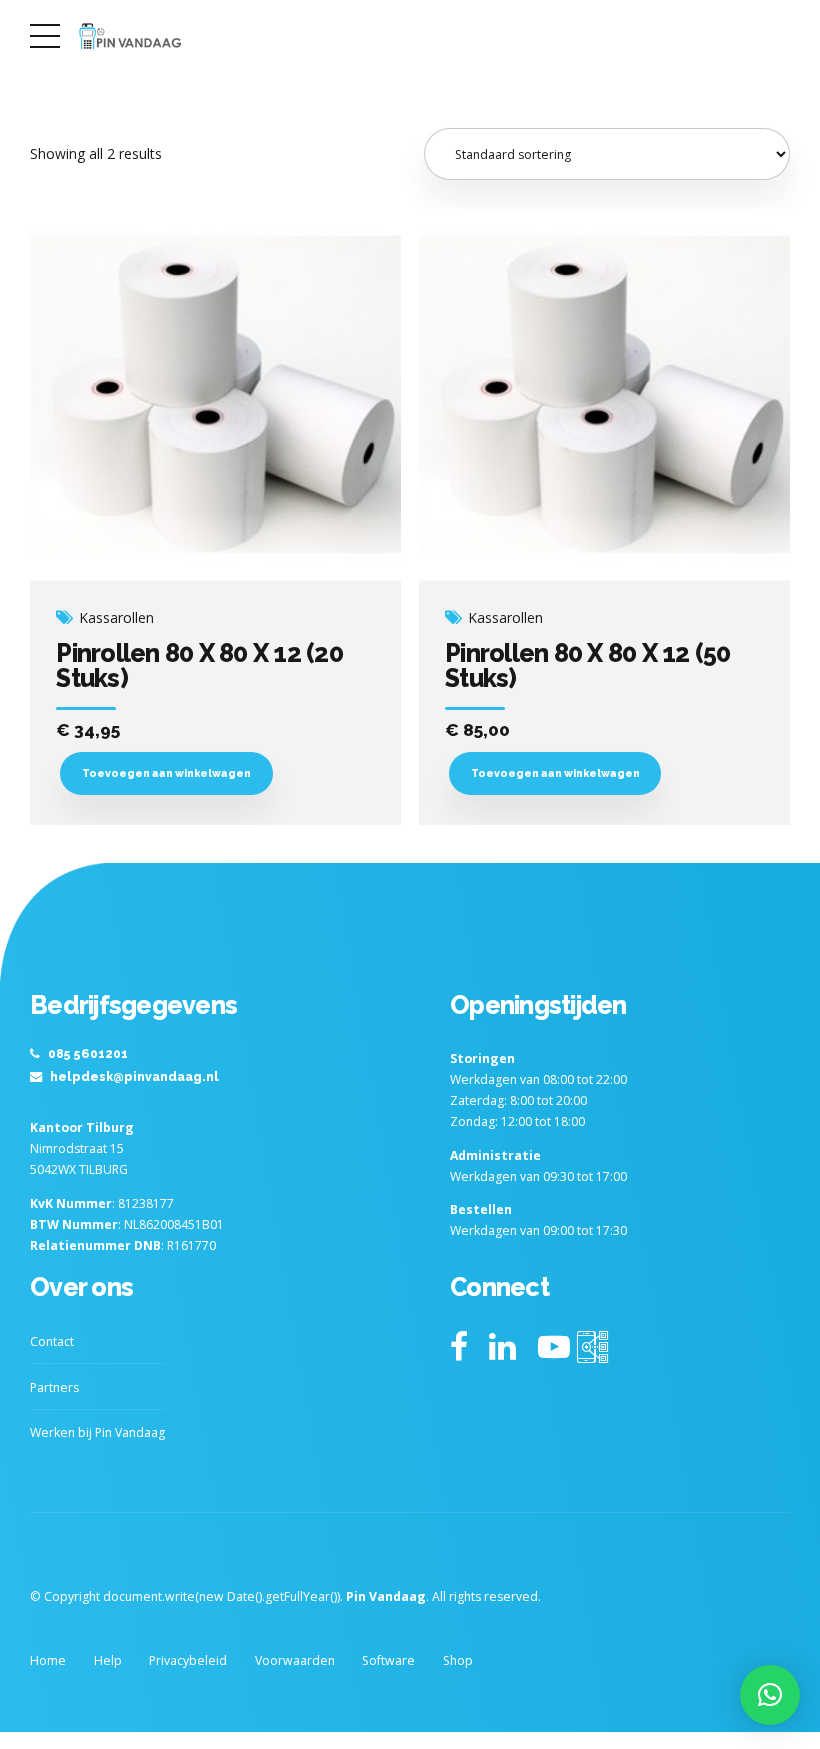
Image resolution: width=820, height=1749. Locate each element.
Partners (54, 1387)
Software (388, 1660)
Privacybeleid (188, 1660)
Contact (52, 1341)
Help (108, 1660)
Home (48, 1660)
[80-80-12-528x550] (215, 395)
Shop (458, 1660)
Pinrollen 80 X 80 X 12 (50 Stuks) (588, 665)
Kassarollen (116, 618)
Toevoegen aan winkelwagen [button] (166, 773)
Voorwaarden (295, 1660)
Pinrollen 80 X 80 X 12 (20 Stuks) (199, 665)
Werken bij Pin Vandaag (97, 1432)
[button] (770, 1695)
